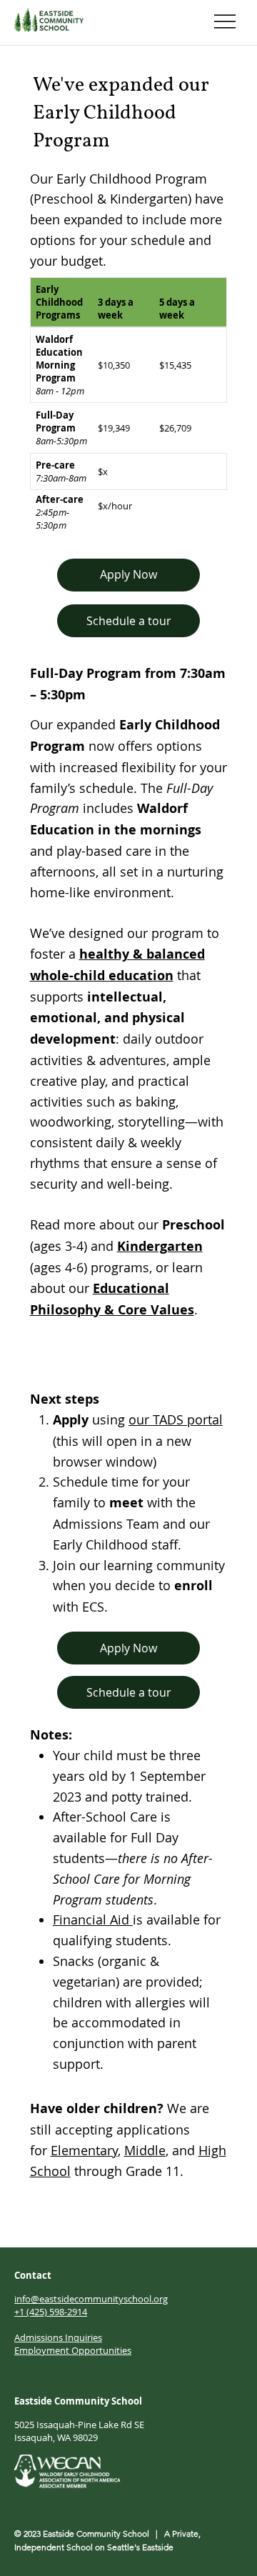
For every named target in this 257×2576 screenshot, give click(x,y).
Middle (145, 2150)
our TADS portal (176, 1419)
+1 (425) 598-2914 (51, 2312)
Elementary (84, 2150)
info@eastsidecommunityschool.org (91, 2299)
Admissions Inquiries (58, 2337)
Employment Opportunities (73, 2350)
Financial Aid (93, 1919)
